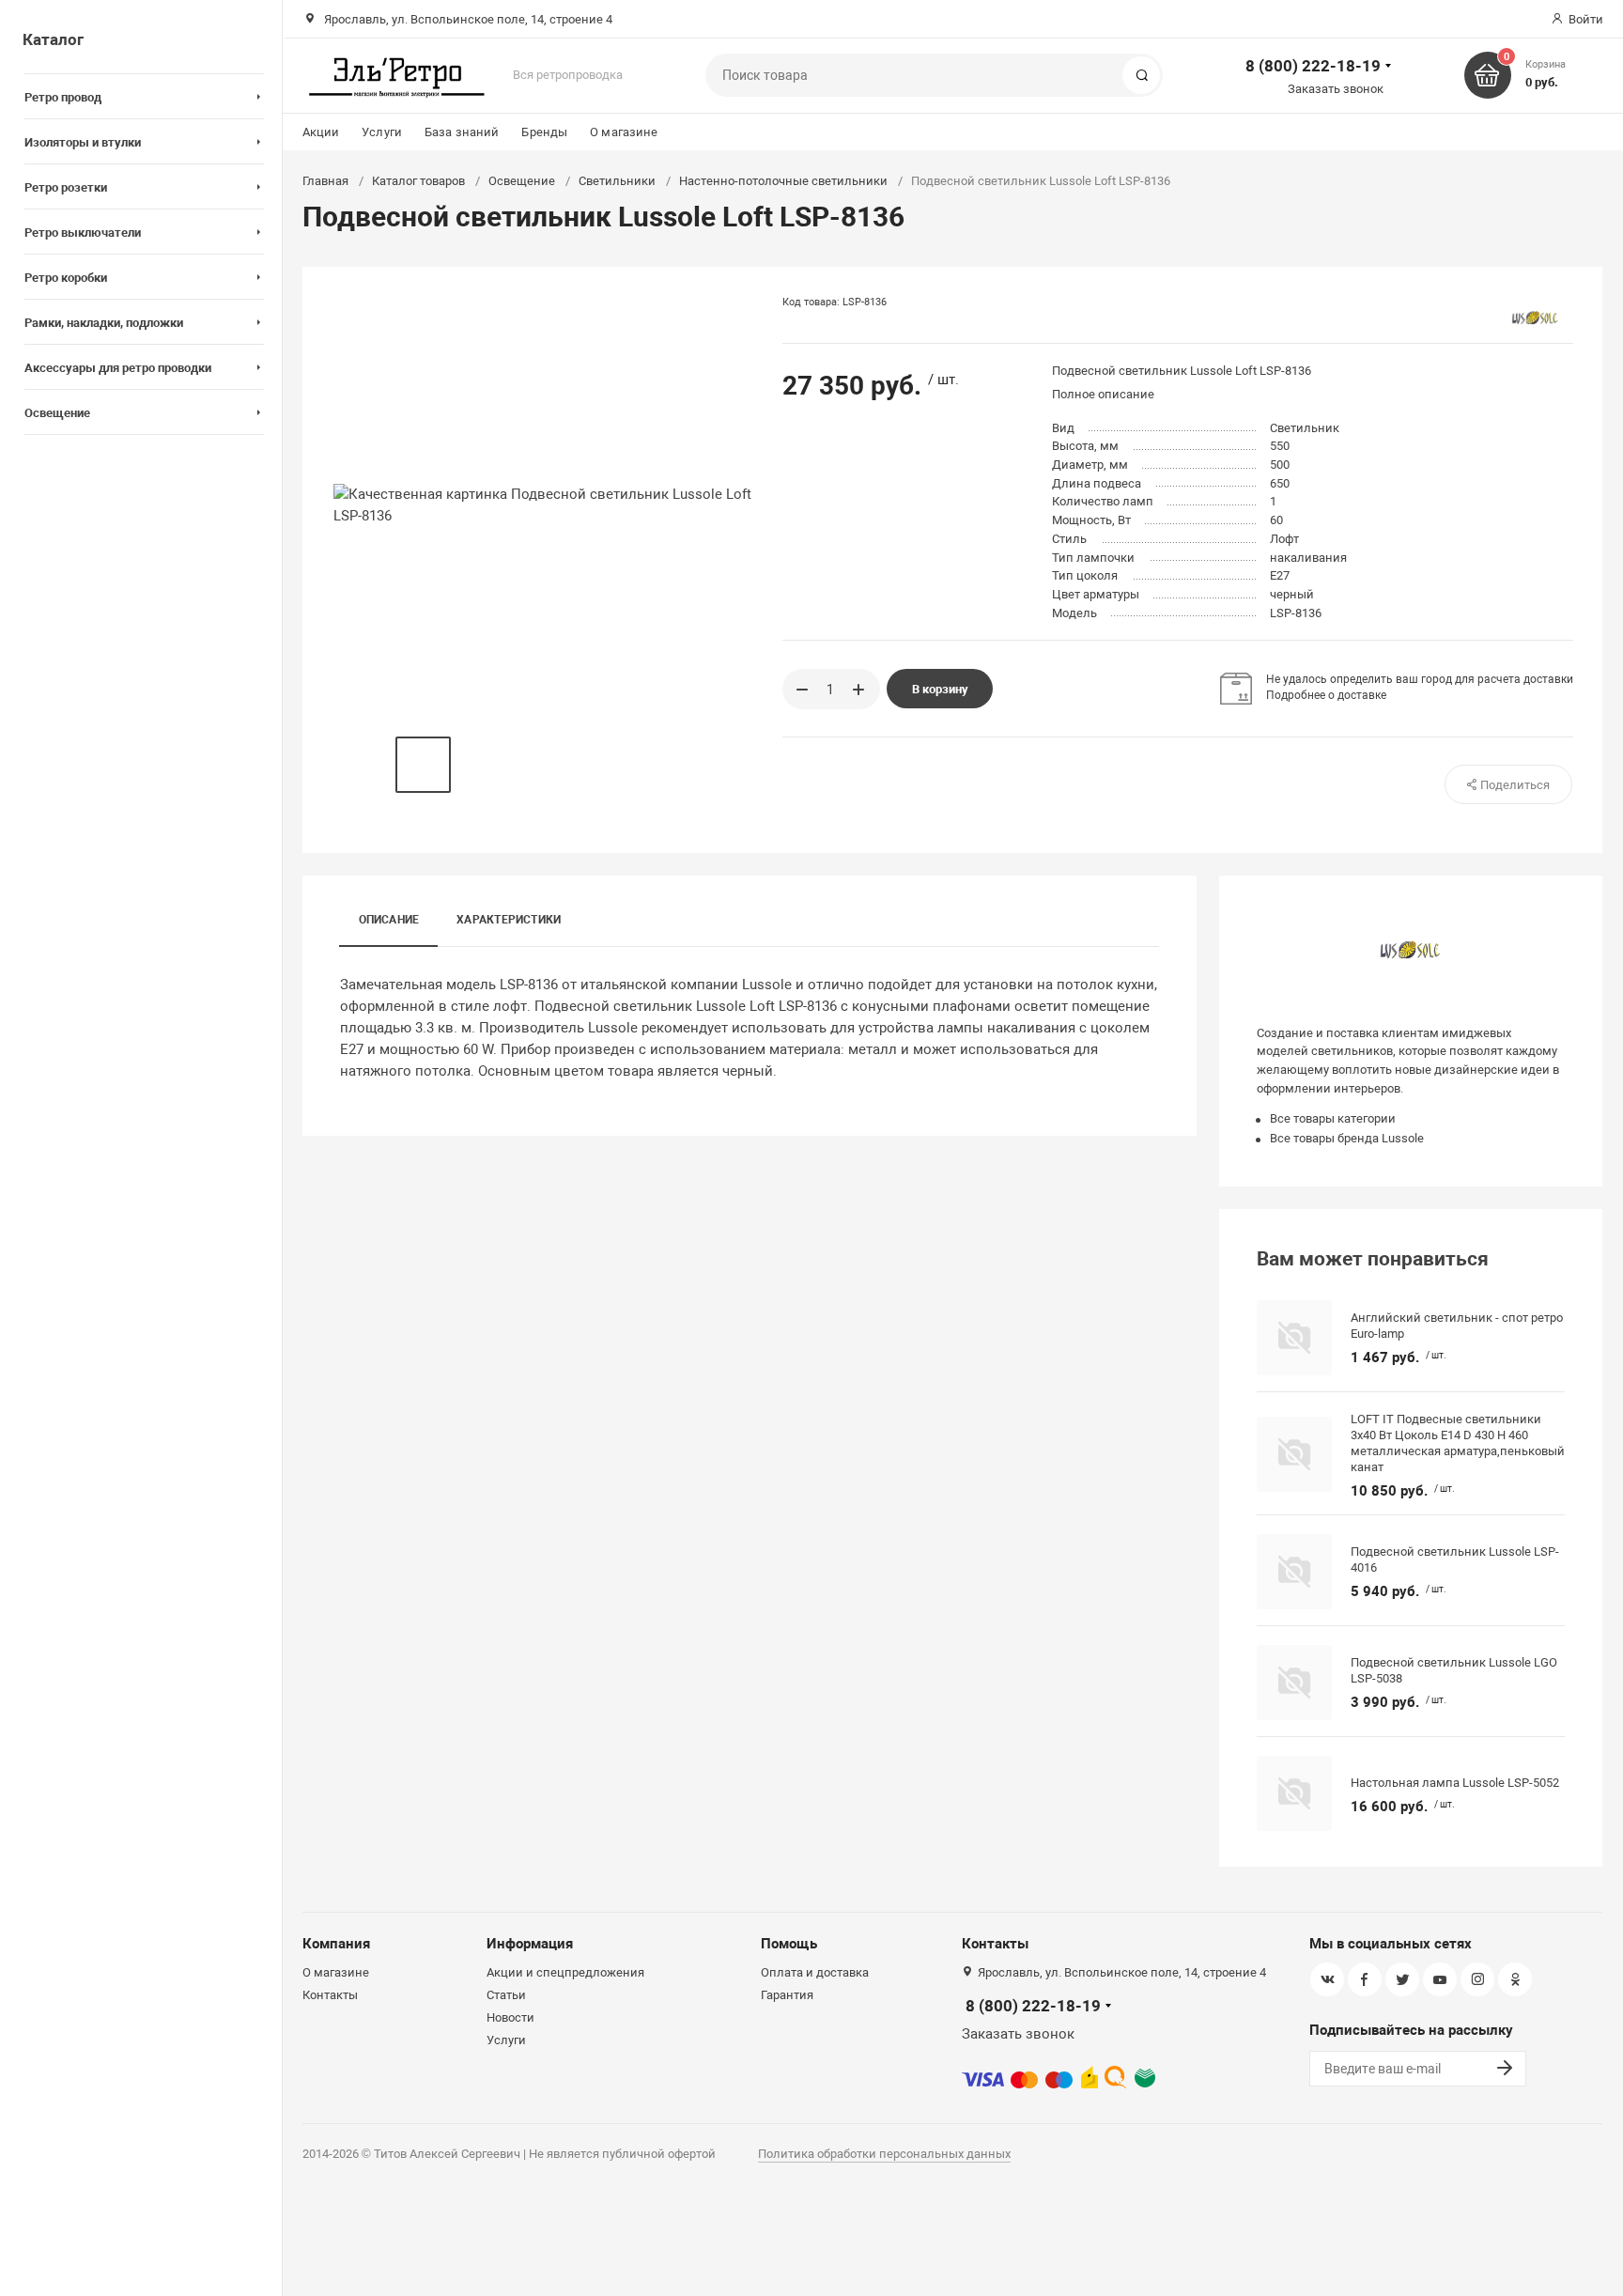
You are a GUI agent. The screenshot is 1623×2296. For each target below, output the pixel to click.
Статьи (506, 1995)
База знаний (462, 132)
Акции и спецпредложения (565, 1972)
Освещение (522, 181)
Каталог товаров (418, 181)
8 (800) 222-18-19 (1313, 66)
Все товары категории (1333, 1118)
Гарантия (787, 1995)
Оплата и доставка (815, 1972)
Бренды (544, 132)
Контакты (330, 1995)
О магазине (624, 132)
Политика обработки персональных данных (884, 2154)
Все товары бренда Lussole (1347, 1138)
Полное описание (1103, 394)
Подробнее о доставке (1326, 695)
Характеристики (509, 920)
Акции (321, 132)
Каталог (53, 39)
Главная (325, 181)
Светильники (617, 181)
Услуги (382, 132)
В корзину (940, 689)
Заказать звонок (1336, 89)
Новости (510, 2017)
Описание (389, 920)
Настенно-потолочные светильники (783, 181)
